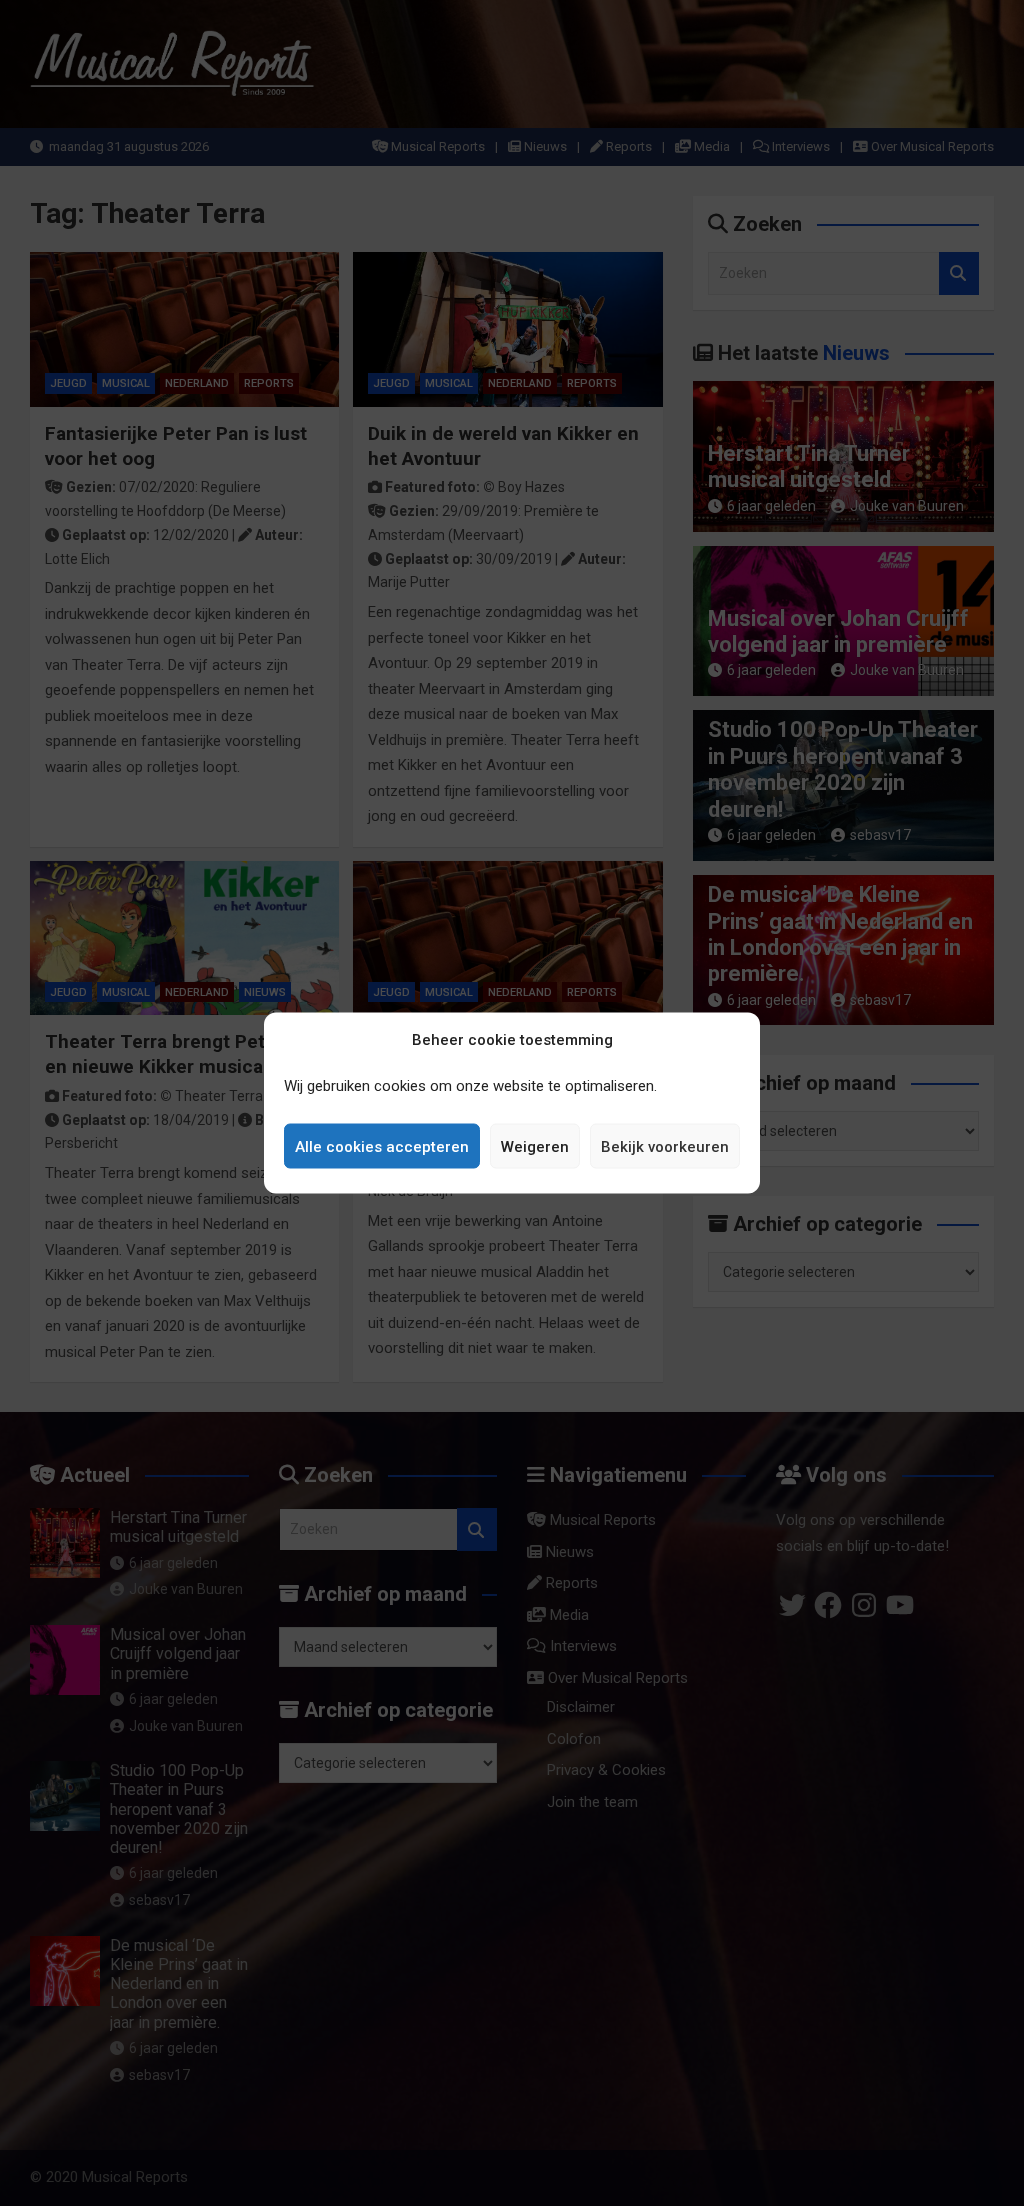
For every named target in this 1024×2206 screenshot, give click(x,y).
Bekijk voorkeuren (665, 1146)
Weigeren (535, 1146)
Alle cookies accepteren (382, 1146)
